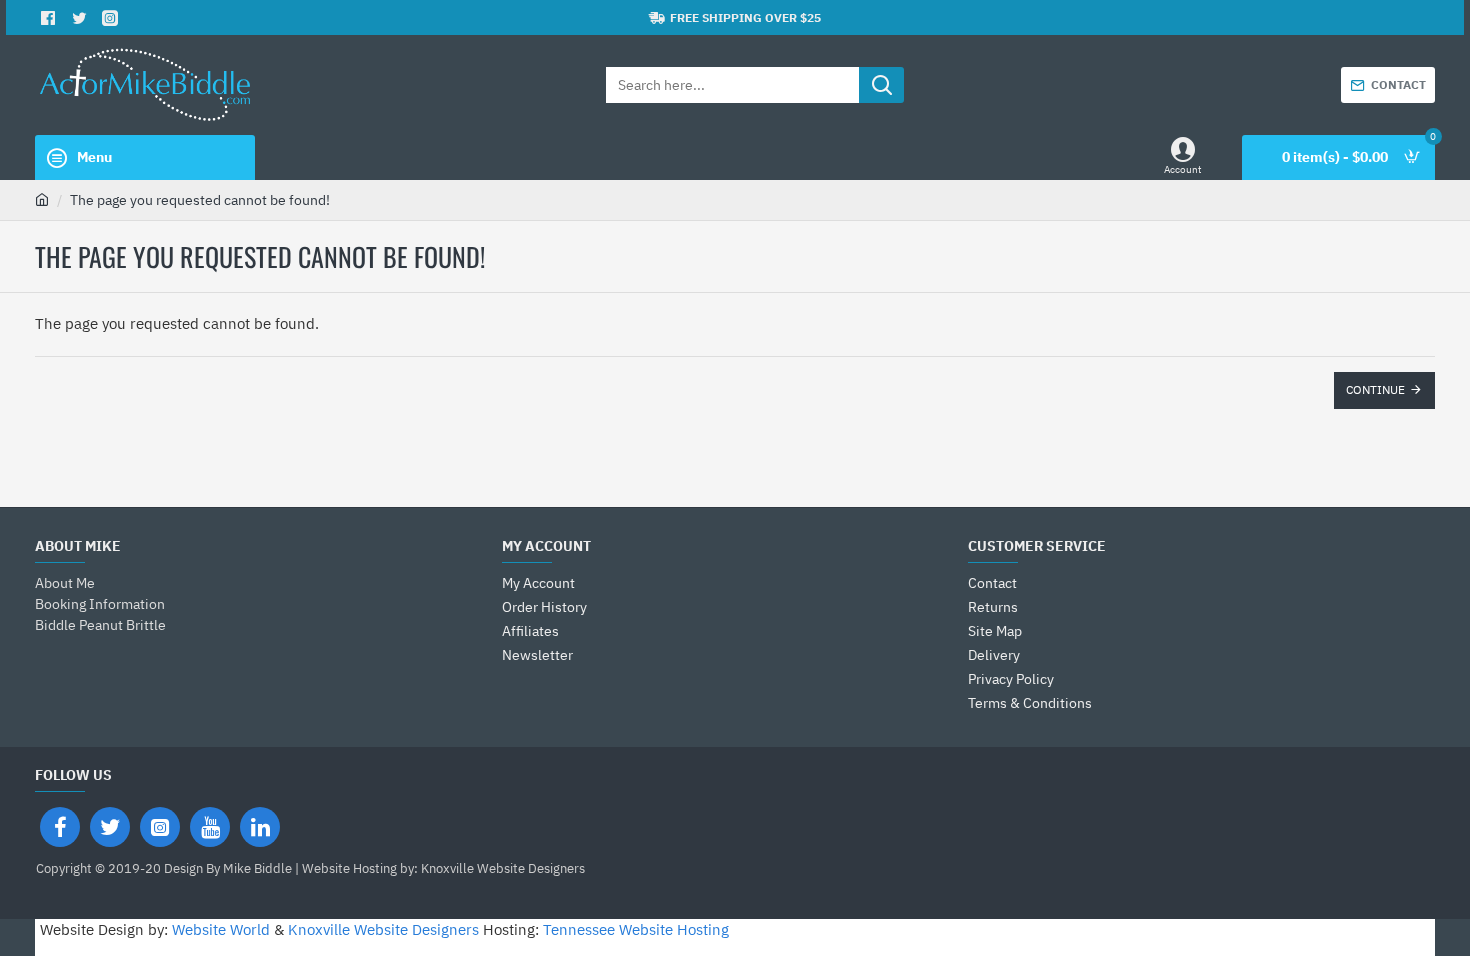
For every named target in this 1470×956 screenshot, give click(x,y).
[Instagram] (160, 827)
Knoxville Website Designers (383, 929)
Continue (1375, 389)
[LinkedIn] (260, 827)
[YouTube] (210, 827)
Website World (221, 929)
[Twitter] (110, 827)
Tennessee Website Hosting (636, 929)
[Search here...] (881, 85)
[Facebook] (60, 827)
